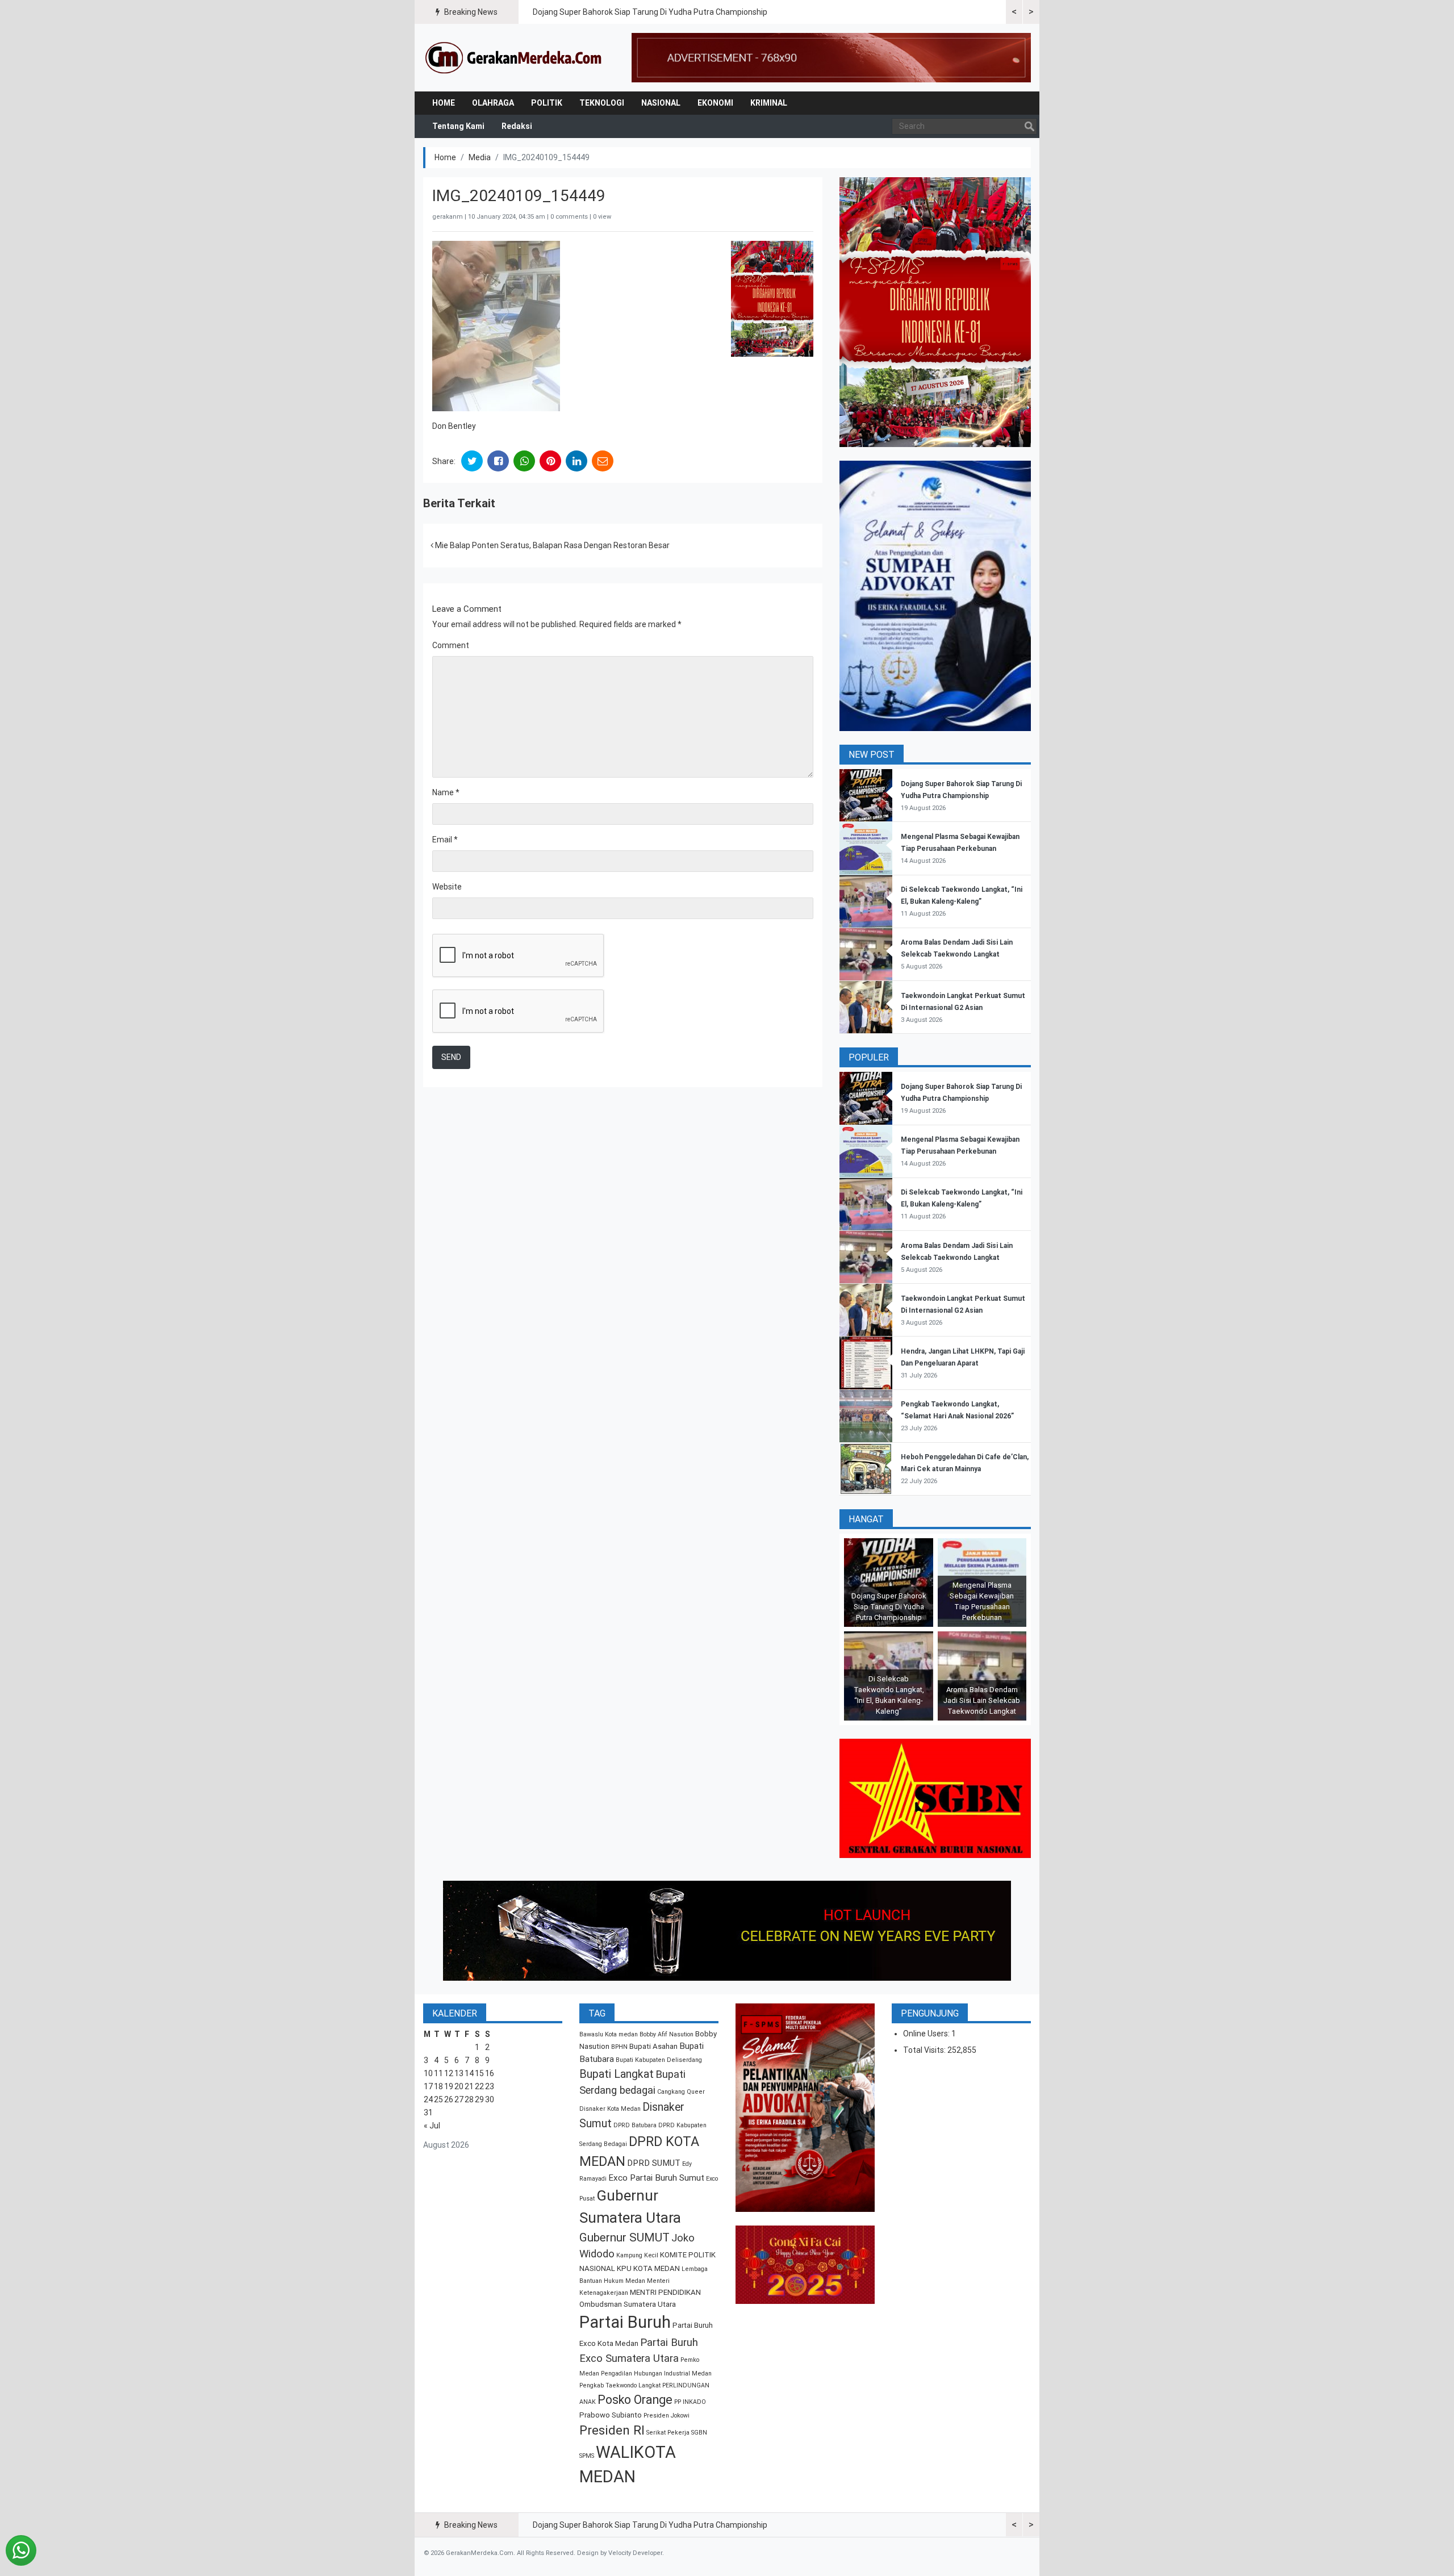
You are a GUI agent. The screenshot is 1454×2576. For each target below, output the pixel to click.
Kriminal (769, 103)
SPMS (587, 2456)
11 (438, 2073)
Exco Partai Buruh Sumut (656, 2178)
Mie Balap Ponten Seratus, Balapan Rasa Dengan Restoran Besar (551, 545)
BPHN (619, 2047)
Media (480, 157)
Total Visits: (925, 2050)
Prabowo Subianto (611, 2415)
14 (469, 2073)
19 (449, 2086)
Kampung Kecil (637, 2255)
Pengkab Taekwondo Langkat (620, 2385)
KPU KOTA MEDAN (648, 2268)
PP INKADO (690, 2402)
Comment (451, 645)
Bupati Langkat (617, 2074)
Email (445, 840)
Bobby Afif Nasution (667, 2034)
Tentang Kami (458, 126)
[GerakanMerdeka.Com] (514, 57)
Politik (547, 103)
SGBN (699, 2433)
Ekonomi (715, 103)
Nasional (661, 103)
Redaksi (517, 126)
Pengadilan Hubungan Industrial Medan (656, 2373)
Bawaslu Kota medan (609, 2034)
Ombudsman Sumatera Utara (628, 2304)
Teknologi (602, 103)
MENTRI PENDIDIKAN (665, 2292)
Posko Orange (635, 2400)
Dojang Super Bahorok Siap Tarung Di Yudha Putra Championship (650, 12)
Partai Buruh (625, 2322)
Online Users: (927, 2034)
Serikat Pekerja (668, 2433)
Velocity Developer (635, 2553)
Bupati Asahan (653, 2046)
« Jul (432, 2126)
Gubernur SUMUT (624, 2237)
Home (444, 103)
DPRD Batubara (635, 2125)
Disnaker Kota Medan (610, 2109)
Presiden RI (612, 2430)
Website (447, 887)
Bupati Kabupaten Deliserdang (659, 2060)
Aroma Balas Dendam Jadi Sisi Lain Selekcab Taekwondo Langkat (982, 1700)
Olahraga (493, 103)
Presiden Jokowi (667, 2416)
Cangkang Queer (681, 2092)
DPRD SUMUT (654, 2163)
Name (446, 792)
